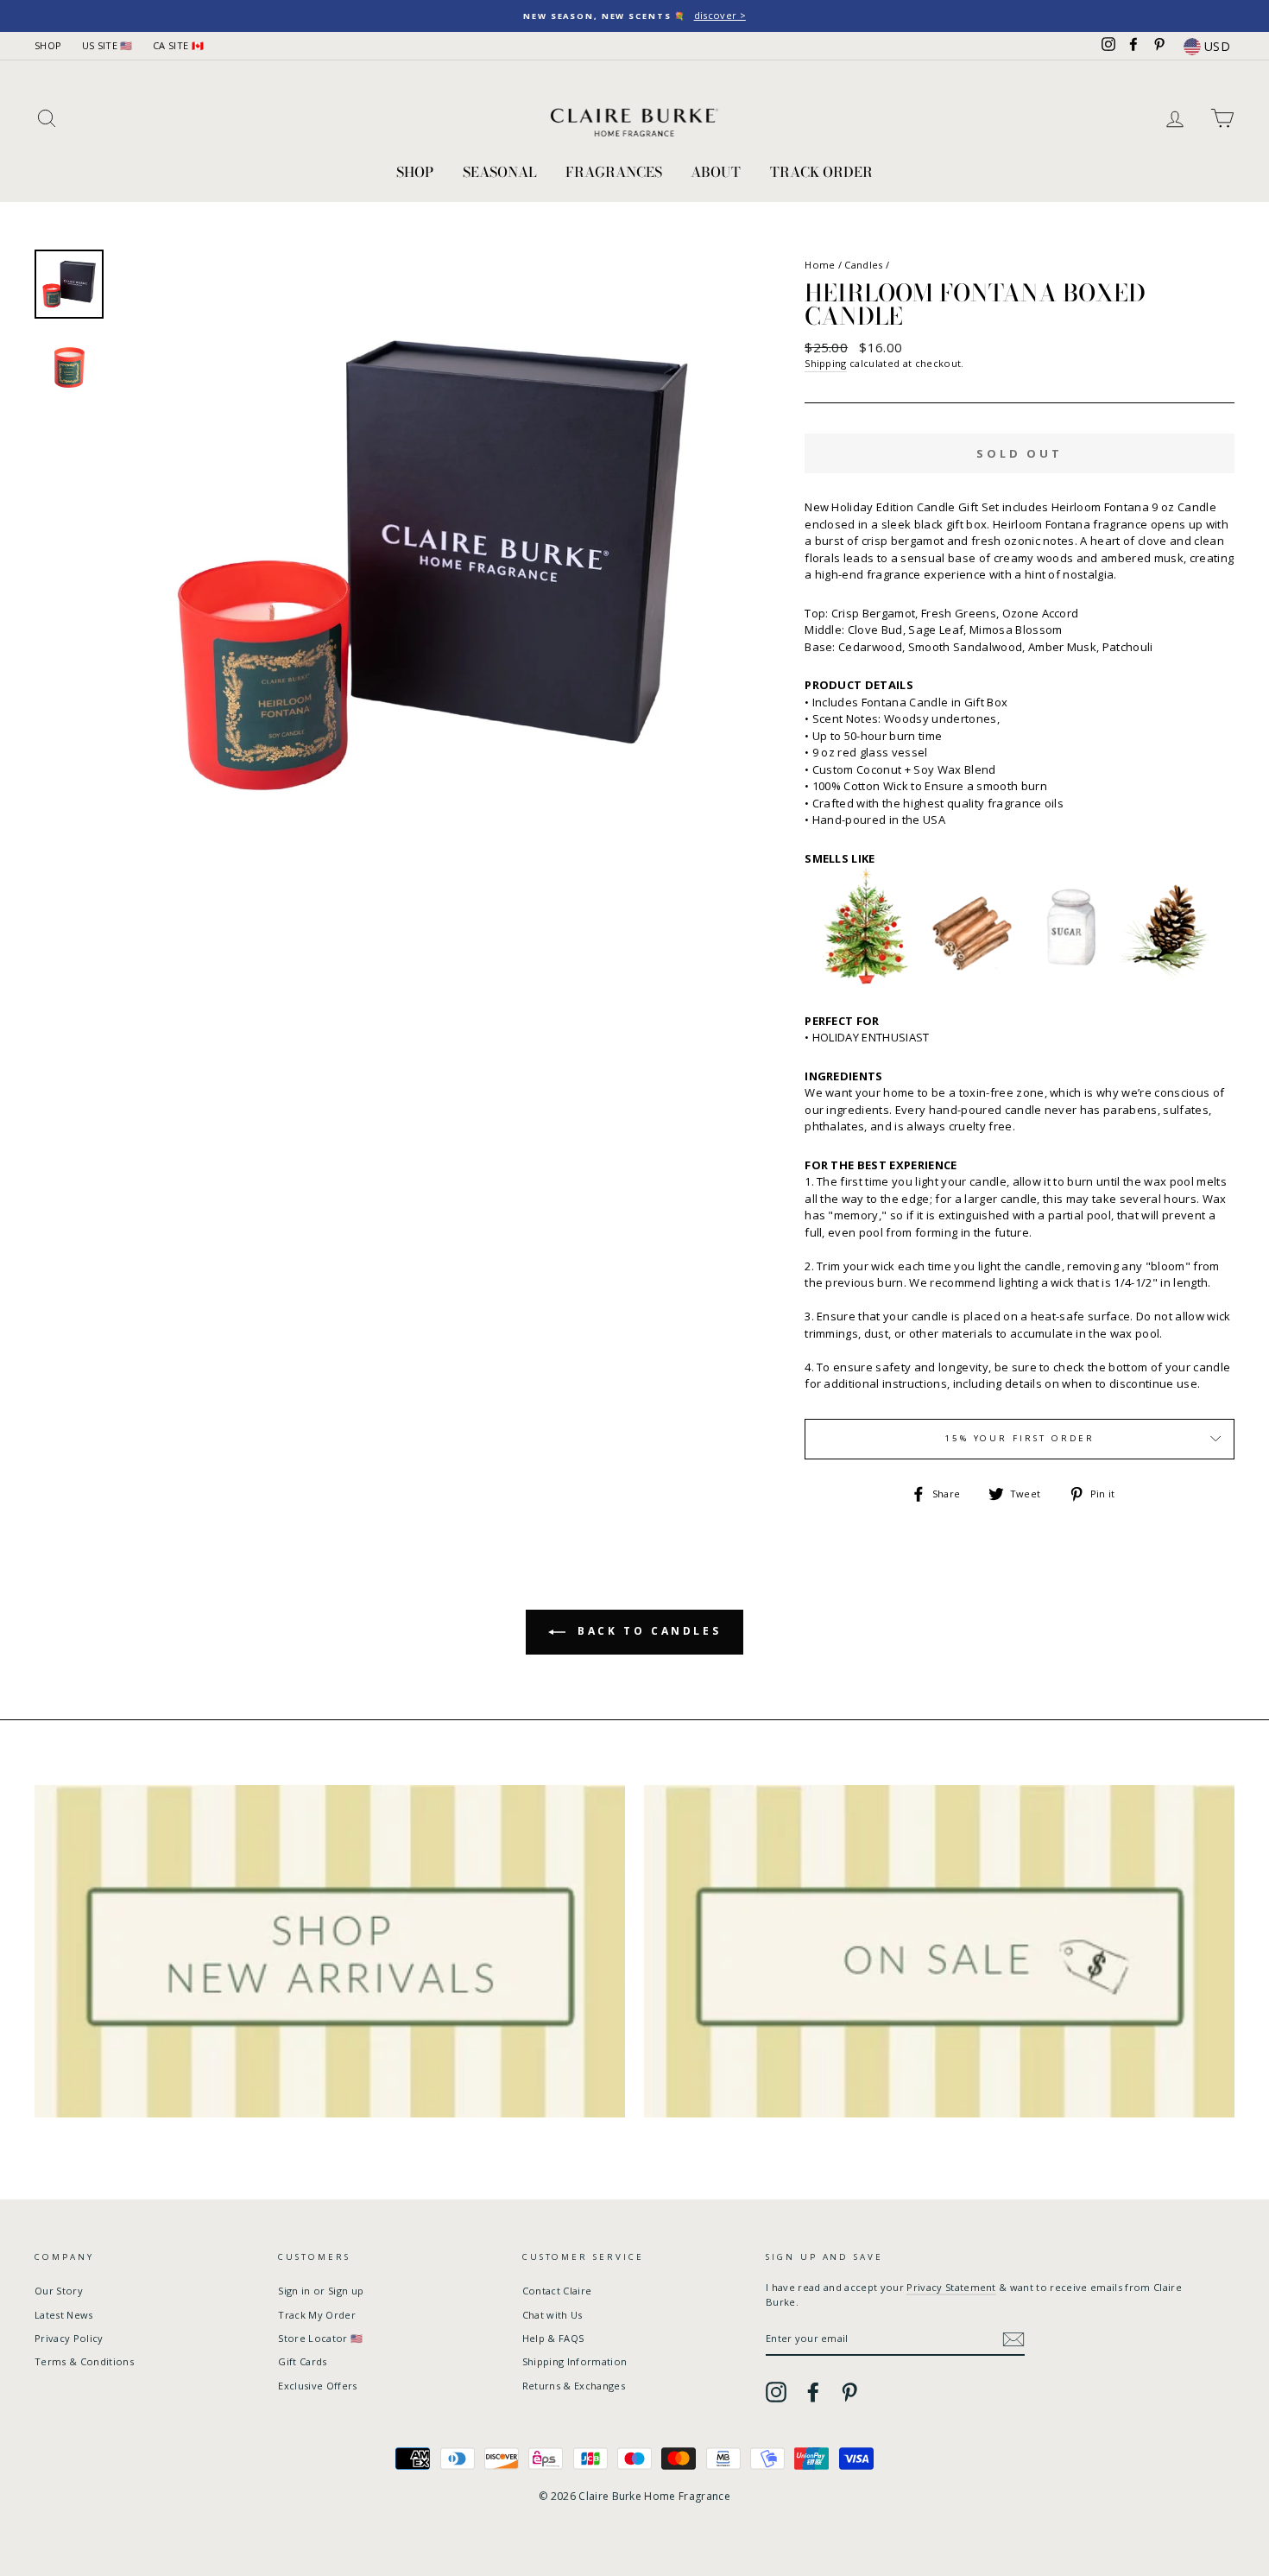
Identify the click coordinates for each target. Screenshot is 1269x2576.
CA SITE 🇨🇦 (178, 45)
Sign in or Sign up (321, 2291)
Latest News (64, 2315)
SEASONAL (500, 172)
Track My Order (317, 2315)
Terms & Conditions (84, 2361)
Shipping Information (575, 2361)
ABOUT (716, 172)
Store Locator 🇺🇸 (320, 2338)
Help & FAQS (553, 2338)
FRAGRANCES (614, 172)
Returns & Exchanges (574, 2386)
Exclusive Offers (317, 2386)
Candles (863, 265)
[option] (634, 16)
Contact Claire (557, 2291)
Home (820, 265)
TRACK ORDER (821, 172)
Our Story (59, 2291)
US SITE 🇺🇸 (107, 45)
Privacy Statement (951, 2287)
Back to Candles (647, 1631)
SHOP (48, 45)
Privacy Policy (69, 2338)
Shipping (826, 363)
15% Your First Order (1020, 1438)
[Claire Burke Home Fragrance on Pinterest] (849, 2392)
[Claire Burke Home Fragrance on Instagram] (776, 2392)
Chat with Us (552, 2315)
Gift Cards (302, 2361)
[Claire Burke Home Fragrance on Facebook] (813, 2392)
